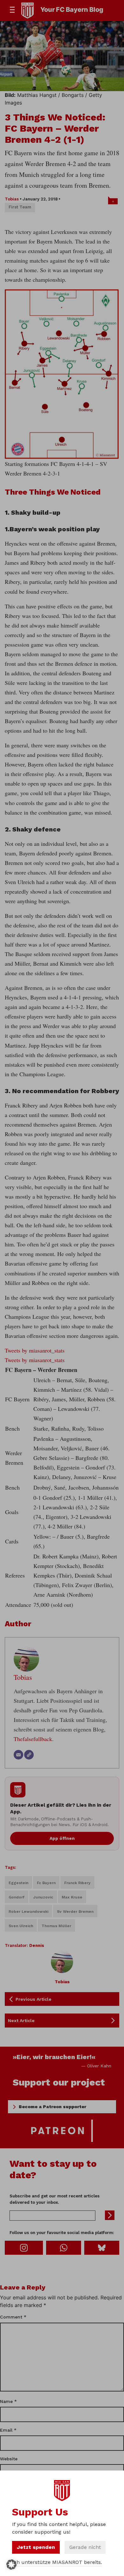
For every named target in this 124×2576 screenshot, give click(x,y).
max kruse (72, 1897)
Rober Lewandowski (28, 1912)
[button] (11, 2565)
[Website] (29, 1755)
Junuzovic (43, 1897)
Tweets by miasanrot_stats (35, 1350)
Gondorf (17, 1897)
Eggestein (18, 1883)
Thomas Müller (56, 1926)
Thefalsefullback (33, 1739)
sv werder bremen (75, 1912)
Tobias (12, 199)
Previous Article (34, 1999)
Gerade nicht (85, 2547)
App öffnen (62, 1838)
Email (8, 2430)
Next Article (21, 2021)
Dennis (37, 1945)
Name (8, 2401)
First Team (20, 207)
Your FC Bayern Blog (72, 10)
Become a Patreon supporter (52, 2107)
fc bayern (46, 1883)
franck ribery (77, 1883)
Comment (13, 2317)
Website (9, 2459)
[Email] (18, 1755)
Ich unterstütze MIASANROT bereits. (57, 2562)
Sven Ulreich (21, 1926)
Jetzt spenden (36, 2547)
